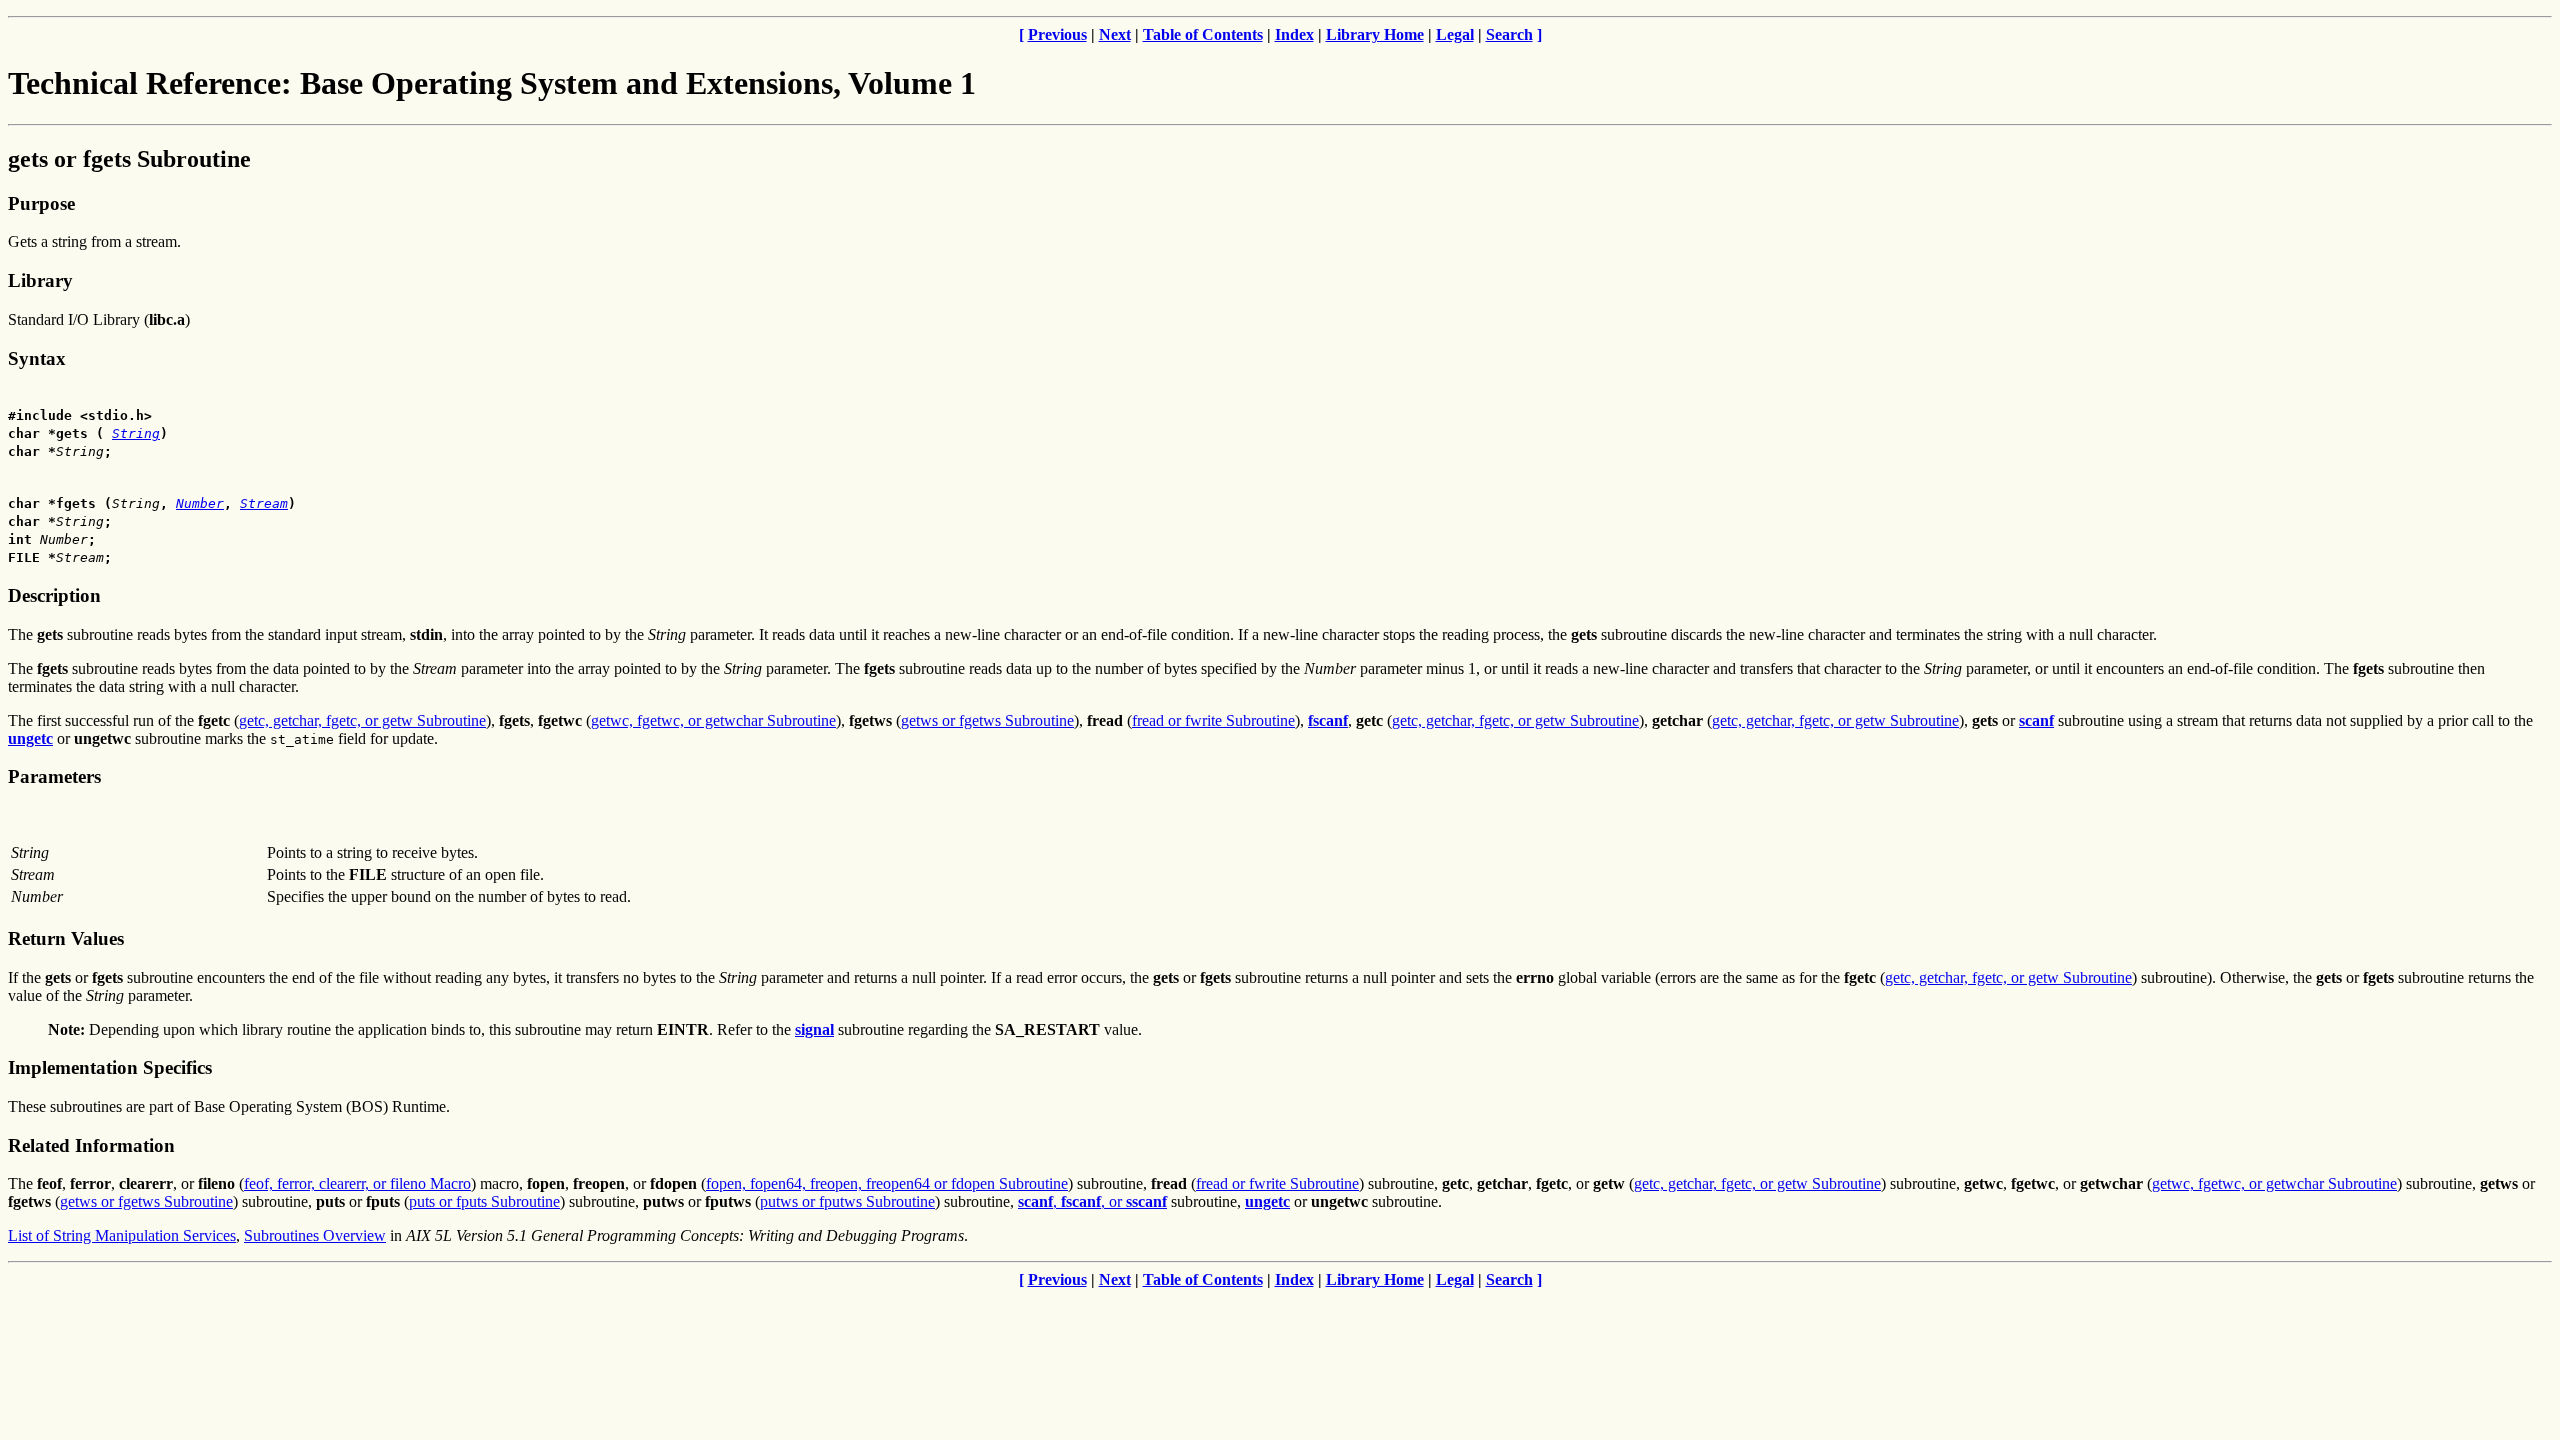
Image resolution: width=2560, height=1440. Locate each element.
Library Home (1375, 34)
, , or (1092, 1201)
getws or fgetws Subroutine (987, 720)
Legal (1455, 34)
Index (1294, 34)
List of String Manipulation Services (122, 1235)
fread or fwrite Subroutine (1213, 720)
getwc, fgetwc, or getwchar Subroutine (713, 720)
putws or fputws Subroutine (847, 1201)
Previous (1057, 34)
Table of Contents (1203, 34)
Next (1115, 34)
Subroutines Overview (315, 1235)
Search (1509, 34)
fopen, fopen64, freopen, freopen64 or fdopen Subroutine (887, 1183)
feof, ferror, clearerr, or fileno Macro (357, 1183)
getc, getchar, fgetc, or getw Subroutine (362, 720)
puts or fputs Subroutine (484, 1201)
